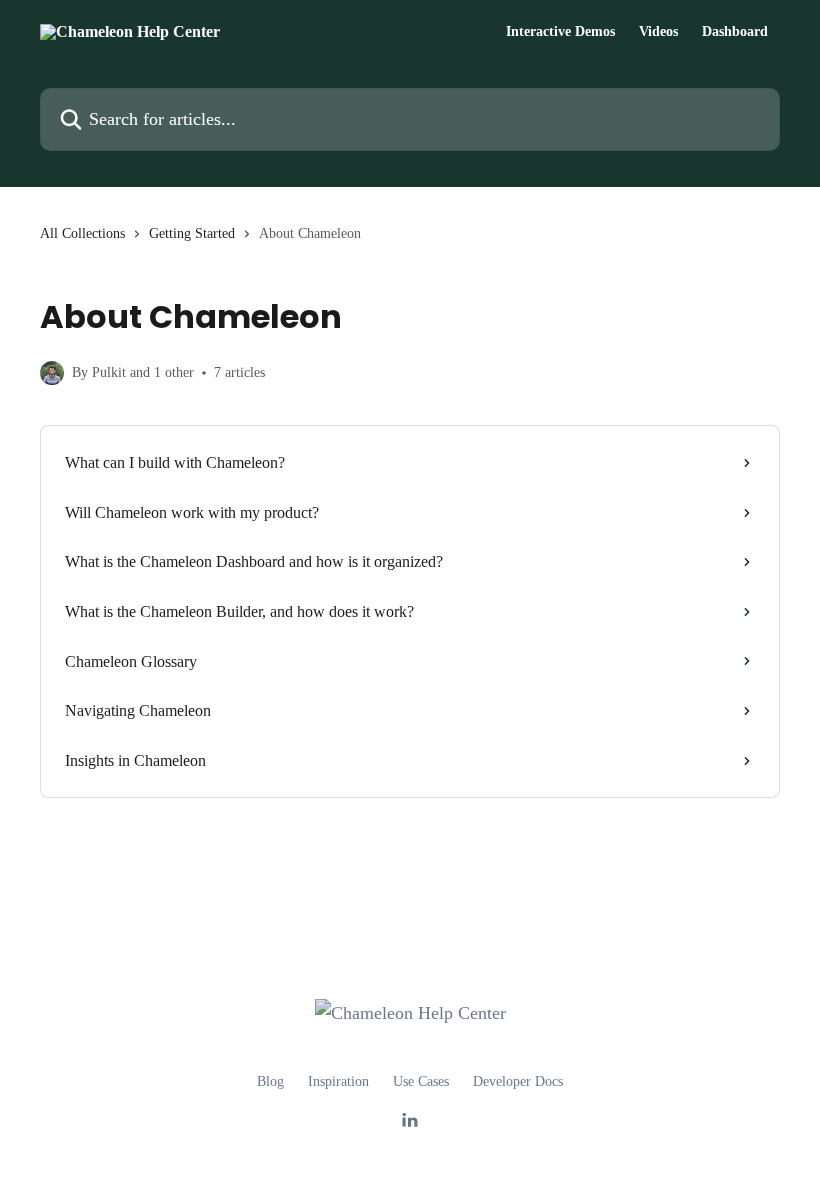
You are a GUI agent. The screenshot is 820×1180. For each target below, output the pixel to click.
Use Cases (421, 1081)
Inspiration (338, 1081)
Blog (270, 1081)
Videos (658, 32)
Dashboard (735, 32)
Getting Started (192, 233)
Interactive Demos (560, 32)
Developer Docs (518, 1081)
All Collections (82, 233)
